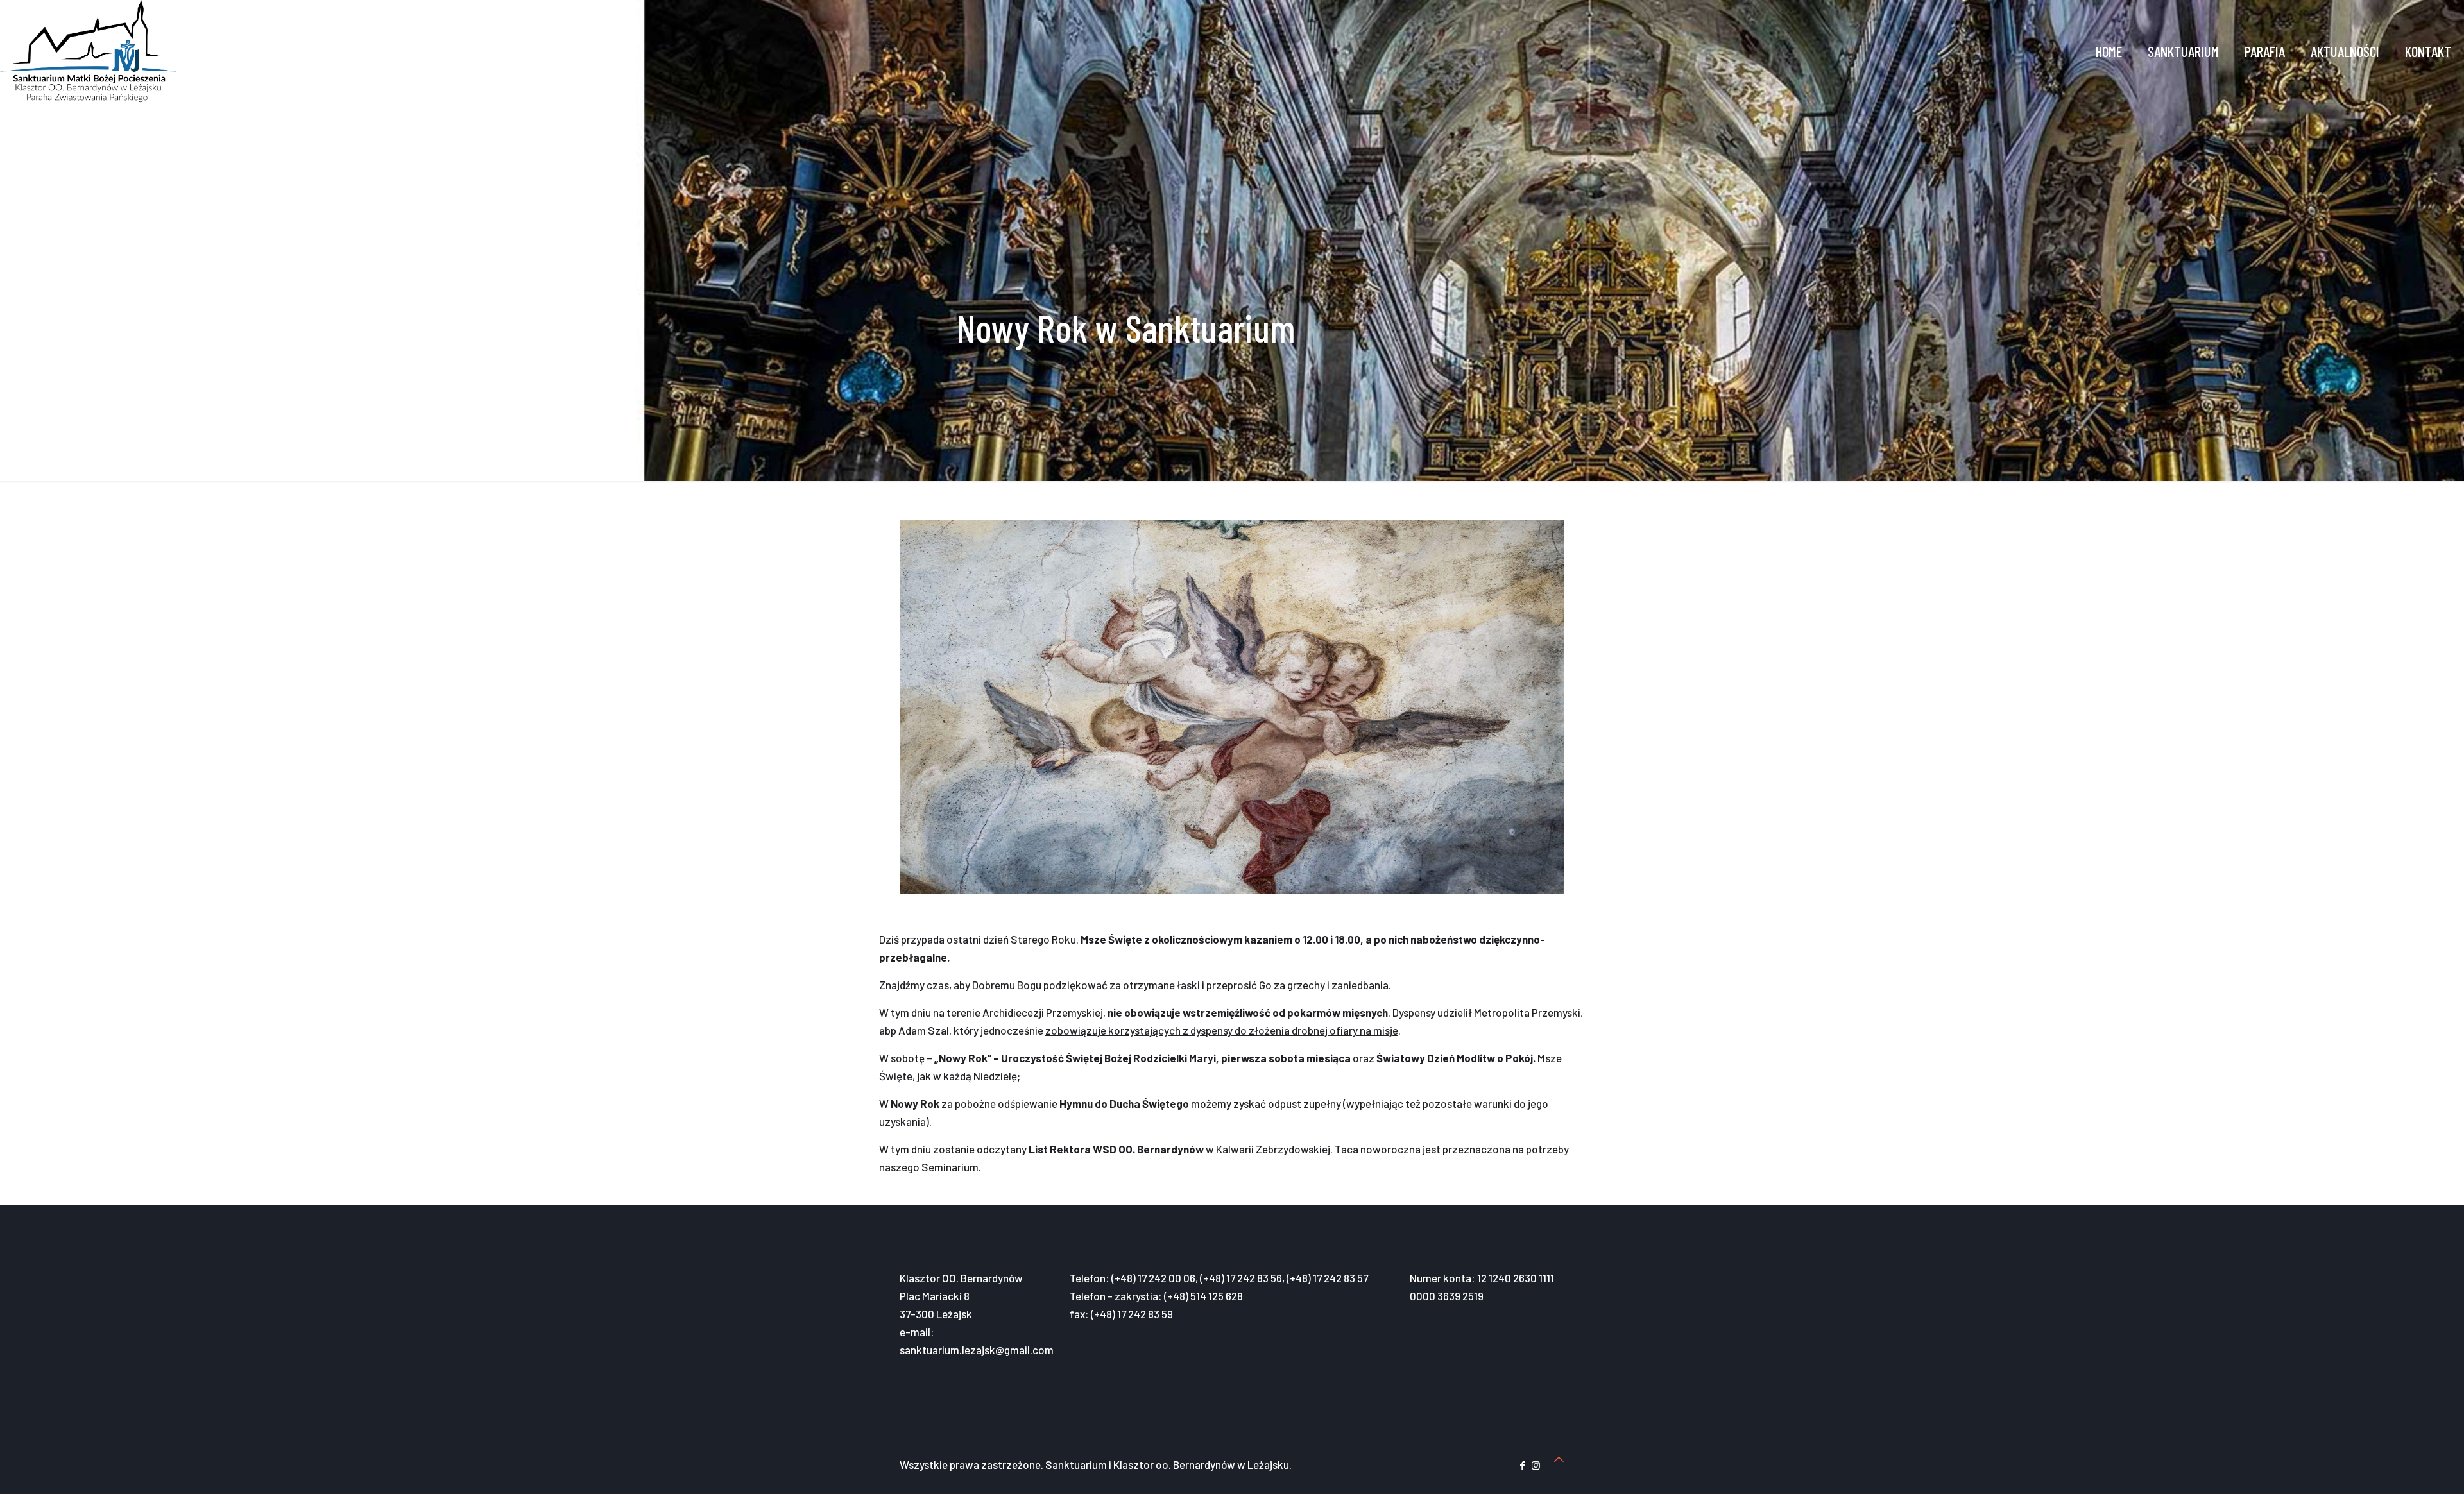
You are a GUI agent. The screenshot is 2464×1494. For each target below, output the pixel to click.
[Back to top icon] (1559, 1459)
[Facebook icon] (1522, 1465)
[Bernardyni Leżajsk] (88, 51)
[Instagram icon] (1536, 1465)
